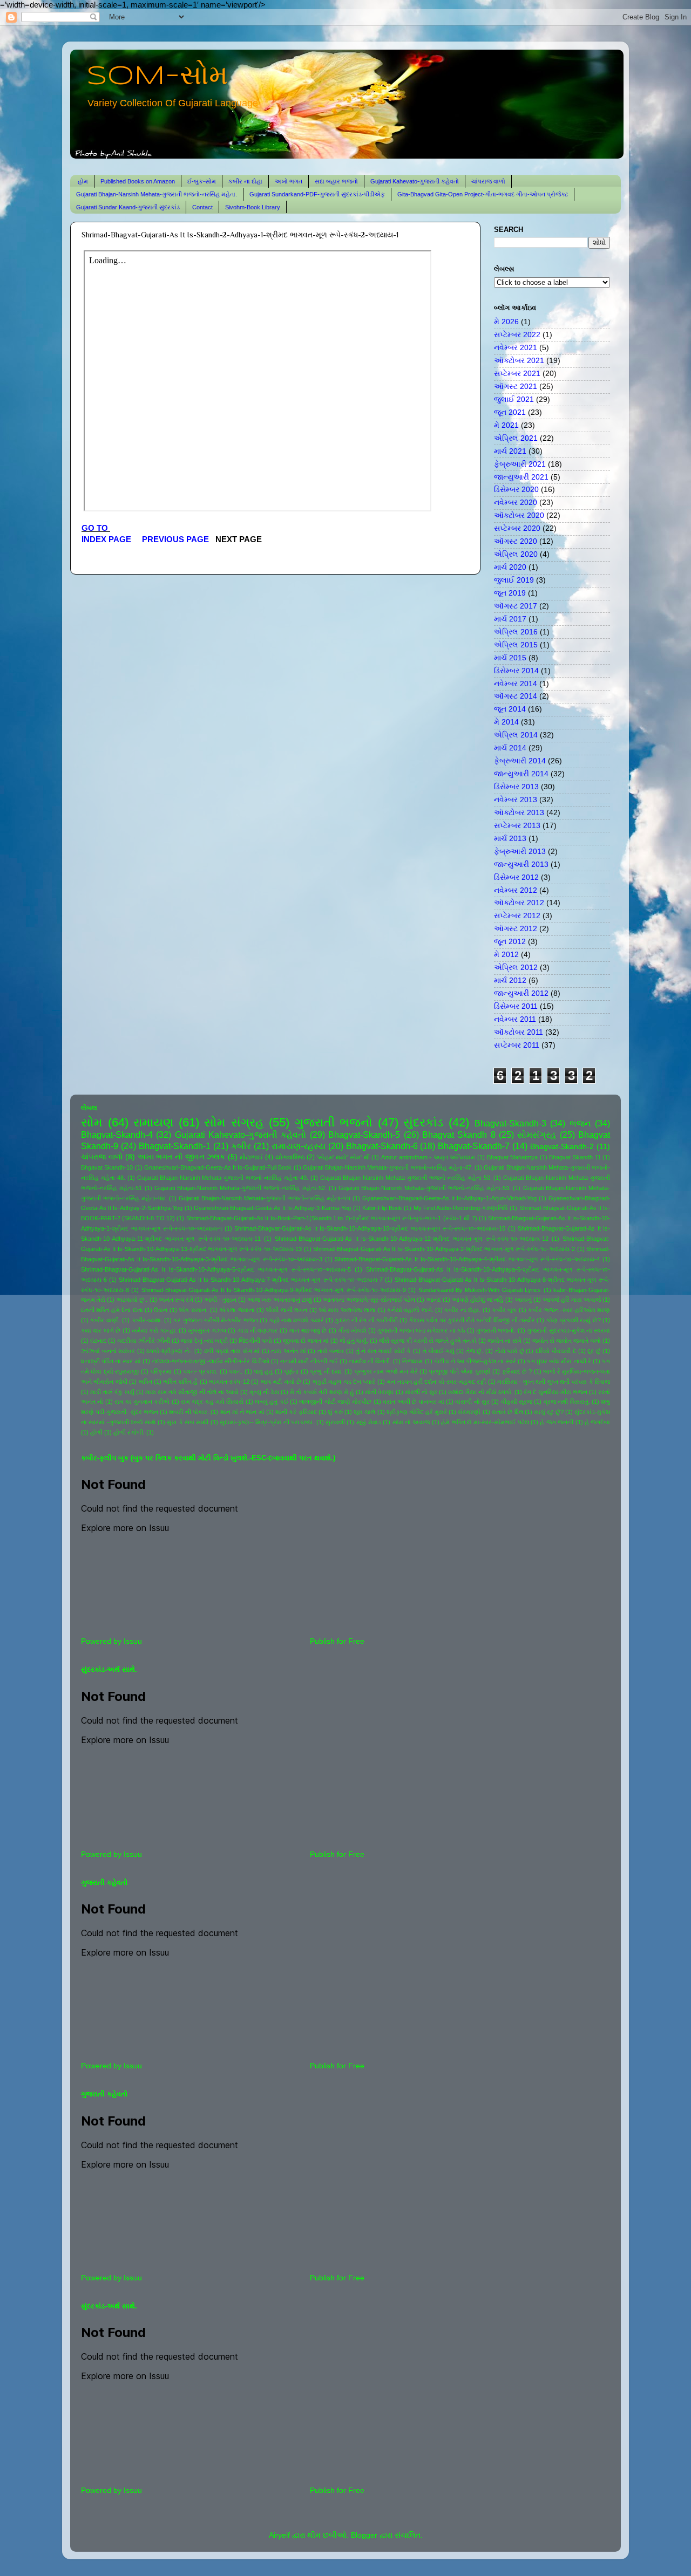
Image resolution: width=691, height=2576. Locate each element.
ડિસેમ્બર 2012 (516, 877)
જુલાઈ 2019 (514, 580)
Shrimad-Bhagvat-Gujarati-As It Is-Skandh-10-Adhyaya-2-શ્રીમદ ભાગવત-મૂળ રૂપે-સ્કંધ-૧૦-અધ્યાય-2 (444, 1249)
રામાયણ (153, 1122)
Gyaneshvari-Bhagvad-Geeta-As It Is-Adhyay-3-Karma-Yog (272, 1208)
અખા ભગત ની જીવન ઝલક (181, 1157)
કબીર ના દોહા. (462, 1310)
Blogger (364, 2535)
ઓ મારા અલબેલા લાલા (347, 1310)
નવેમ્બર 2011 (515, 1019)
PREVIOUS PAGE (175, 539)
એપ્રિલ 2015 (516, 645)
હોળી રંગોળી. (129, 1432)
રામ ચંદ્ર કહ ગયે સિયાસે (212, 1402)
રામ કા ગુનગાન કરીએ (142, 1402)
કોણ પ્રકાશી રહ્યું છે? (574, 1320)
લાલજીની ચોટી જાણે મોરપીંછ (335, 1402)
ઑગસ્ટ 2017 (516, 606)
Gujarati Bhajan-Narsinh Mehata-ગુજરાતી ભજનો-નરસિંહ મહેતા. (157, 194)
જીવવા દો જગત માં (306, 1341)
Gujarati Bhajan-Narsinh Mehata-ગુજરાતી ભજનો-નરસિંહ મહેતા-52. (241, 1188)
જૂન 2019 (510, 593)
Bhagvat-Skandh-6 (382, 1146)
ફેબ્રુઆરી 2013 (520, 852)
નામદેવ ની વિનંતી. (370, 1361)
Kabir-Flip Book (382, 1208)
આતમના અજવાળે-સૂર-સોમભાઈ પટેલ (369, 1300)
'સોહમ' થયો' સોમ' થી (343, 1157)
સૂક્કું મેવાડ (369, 1422)
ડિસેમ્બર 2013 (516, 787)
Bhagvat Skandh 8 (459, 1135)
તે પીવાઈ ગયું (439, 1351)
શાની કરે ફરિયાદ (296, 1412)
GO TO (96, 528)
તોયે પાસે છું (510, 1351)
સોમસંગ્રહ (537, 1135)
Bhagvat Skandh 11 (575, 1157)
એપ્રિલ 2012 (516, 968)
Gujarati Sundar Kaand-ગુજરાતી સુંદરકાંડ (128, 207)
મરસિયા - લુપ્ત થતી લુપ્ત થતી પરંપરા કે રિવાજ (554, 1382)
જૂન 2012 (510, 942)
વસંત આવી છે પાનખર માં (413, 1402)
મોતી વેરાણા (379, 1392)
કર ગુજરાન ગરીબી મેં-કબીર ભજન (216, 1320)
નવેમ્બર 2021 (516, 348)
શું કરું (335, 1412)
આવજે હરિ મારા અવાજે (572, 1300)
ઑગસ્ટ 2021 (516, 387)
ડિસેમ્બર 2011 (516, 1006)
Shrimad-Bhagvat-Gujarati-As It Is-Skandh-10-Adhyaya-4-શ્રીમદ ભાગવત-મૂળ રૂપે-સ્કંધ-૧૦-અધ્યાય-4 (467, 1259)
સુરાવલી (335, 1422)
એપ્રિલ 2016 (516, 632)
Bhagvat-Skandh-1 (175, 1146)
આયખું (523, 1300)
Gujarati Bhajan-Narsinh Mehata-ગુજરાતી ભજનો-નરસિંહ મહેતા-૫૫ (264, 1198)
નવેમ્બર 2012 (516, 890)
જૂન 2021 (510, 412)
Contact (202, 207)
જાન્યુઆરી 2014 (521, 774)
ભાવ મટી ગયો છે (281, 1382)
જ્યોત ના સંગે (504, 1341)
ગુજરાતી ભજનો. (496, 1330)
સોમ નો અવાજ (411, 1422)
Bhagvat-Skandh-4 (117, 1135)
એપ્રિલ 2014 (516, 735)
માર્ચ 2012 (510, 980)
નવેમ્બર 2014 (516, 684)
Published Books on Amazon (138, 181)
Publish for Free (337, 1641)
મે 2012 (506, 955)
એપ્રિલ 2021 (516, 438)
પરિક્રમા (161, 1371)
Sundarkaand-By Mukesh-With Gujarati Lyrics (480, 1290)
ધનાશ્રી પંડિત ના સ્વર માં (111, 1361)
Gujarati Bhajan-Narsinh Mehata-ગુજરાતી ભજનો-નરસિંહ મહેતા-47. (388, 1167)
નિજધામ (412, 1361)
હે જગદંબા (597, 1422)
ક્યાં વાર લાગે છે (101, 1330)
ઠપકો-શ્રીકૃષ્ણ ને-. (170, 1351)
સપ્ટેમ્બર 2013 (517, 826)
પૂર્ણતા (291, 1371)
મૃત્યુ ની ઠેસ (264, 1392)
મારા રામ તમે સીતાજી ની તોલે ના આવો (192, 1392)
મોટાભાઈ (251, 1157)
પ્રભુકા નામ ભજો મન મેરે (386, 1371)
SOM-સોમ (157, 77)
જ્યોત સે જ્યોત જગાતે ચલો (567, 1341)
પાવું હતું (263, 1371)
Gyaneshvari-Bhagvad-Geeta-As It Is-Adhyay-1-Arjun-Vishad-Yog (449, 1198)
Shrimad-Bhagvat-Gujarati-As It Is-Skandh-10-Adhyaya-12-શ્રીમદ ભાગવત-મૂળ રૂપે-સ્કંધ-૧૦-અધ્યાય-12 (412, 1239)
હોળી (96, 1432)
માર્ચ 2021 (510, 451)
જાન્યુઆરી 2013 (521, 865)
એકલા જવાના (237, 1310)
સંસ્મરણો (469, 1412)
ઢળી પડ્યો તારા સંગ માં (232, 1351)
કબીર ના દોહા (245, 181)
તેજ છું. (475, 1351)
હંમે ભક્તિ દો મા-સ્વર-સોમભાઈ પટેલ (485, 1422)
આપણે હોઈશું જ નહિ (477, 1300)
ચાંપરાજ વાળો (488, 181)
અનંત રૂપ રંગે (176, 1300)
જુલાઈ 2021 (514, 399)
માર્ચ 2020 (510, 567)
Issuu (133, 1641)
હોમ (83, 181)
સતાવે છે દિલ (507, 1412)
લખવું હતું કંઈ (272, 1402)
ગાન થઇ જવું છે (308, 1330)
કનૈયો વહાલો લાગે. (410, 1310)
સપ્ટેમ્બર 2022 (517, 335)
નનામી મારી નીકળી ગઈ (309, 1361)
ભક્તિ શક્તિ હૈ (180, 1382)
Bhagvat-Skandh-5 (364, 1135)
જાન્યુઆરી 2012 (521, 993)
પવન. (236, 1371)
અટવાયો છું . (132, 1300)
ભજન (580, 1123)
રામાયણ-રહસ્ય (299, 1146)
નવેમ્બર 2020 (516, 503)
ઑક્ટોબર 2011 (519, 1032)
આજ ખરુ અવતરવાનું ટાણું (279, 1300)
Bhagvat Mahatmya (513, 1157)
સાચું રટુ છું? (549, 1412)
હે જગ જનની (557, 1422)
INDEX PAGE (107, 539)
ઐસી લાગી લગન (286, 1310)
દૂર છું (594, 1351)
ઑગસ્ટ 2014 (516, 696)
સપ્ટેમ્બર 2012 (517, 916)
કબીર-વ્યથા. (147, 1320)
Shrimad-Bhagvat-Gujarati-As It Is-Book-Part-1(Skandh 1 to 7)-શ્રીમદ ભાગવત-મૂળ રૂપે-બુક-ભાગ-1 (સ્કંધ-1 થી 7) (332, 1218)
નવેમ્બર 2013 (516, 800)
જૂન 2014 (510, 709)
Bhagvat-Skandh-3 (510, 1123)
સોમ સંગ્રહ (234, 1122)
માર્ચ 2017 (510, 619)
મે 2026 (506, 322)
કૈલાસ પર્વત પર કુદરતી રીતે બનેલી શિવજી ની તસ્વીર (472, 1320)
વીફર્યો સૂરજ (517, 1402)
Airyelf (279, 2535)
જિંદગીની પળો (255, 1341)
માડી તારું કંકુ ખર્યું (112, 1392)
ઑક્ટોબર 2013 (519, 813)
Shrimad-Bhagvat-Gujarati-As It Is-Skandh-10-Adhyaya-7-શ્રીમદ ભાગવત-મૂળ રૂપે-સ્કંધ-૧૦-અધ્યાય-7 (250, 1280)
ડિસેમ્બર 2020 (516, 490)
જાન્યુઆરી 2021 (521, 477)
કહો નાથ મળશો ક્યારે (297, 1320)
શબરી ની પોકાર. (189, 1412)
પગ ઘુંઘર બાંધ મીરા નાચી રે (559, 1361)
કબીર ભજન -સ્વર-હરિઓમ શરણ (569, 1310)
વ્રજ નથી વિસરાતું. (567, 1402)
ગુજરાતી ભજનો (334, 1122)
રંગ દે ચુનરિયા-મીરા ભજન (555, 1392)
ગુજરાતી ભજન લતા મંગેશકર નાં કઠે (421, 1330)
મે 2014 (506, 722)
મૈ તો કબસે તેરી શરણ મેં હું (322, 1392)
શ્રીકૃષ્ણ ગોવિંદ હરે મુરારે (417, 1412)
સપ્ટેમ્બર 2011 (517, 1045)
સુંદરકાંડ (423, 1122)
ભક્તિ (145, 1382)
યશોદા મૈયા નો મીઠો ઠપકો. (480, 1392)
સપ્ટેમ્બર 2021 (517, 374)
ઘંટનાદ (98, 1341)
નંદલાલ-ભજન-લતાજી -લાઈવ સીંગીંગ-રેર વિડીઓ (211, 1361)
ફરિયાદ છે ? (517, 1371)
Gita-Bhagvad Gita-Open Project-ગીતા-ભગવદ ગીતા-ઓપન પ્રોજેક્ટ (483, 194)
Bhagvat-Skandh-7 (474, 1146)
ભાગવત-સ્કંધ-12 (229, 1382)
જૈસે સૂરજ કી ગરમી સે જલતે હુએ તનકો (428, 1341)
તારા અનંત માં (288, 1351)
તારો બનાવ (331, 1351)
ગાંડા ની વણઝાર (258, 1330)
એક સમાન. (193, 1310)
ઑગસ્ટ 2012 (516, 929)
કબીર (241, 1146)
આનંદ (433, 1300)
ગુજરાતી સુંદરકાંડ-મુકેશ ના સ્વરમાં (568, 1330)
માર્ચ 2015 (510, 658)
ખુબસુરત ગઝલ (207, 1330)
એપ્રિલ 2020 (516, 554)
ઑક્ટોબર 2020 (519, 515)
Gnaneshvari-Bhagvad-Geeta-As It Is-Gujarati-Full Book (218, 1167)
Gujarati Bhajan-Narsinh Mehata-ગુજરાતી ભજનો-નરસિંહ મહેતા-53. (425, 1188)
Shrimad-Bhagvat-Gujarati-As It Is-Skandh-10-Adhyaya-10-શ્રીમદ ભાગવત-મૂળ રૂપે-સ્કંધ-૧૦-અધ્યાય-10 (370, 1228)
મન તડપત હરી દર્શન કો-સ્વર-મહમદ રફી (436, 1382)
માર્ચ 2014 (510, 748)
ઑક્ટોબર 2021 (519, 361)
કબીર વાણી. (105, 1320)
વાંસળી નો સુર (472, 1402)
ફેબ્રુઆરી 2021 (520, 464)
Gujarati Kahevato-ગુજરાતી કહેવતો (415, 181)
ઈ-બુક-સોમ (202, 181)
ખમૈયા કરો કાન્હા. (154, 1330)
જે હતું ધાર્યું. (354, 1341)
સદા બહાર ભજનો (336, 181)
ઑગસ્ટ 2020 (516, 541)
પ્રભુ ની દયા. (326, 1371)
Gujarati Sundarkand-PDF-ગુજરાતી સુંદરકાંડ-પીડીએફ (317, 194)
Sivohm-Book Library (253, 207)
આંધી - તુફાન (220, 1300)
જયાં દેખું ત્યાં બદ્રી (204, 1341)
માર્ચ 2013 (510, 839)
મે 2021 (506, 425)
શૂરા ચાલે (364, 1412)
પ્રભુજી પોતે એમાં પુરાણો (459, 1371)
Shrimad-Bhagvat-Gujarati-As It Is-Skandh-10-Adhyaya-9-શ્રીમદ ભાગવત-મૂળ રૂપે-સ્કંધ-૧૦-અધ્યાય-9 (274, 1290)
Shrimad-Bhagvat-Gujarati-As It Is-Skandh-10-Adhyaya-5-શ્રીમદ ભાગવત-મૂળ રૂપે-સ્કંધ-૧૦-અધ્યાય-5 (216, 1269)
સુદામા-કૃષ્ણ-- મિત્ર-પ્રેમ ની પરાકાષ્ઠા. (267, 1422)
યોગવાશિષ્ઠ (290, 1157)
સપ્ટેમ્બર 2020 (517, 528)
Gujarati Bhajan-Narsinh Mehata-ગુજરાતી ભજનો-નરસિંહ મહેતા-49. (223, 1178)
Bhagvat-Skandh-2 (562, 1147)
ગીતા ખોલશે (352, 1330)
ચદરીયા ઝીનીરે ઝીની (144, 1341)
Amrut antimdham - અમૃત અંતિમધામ (428, 1157)
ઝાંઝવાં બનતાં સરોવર (108, 1351)
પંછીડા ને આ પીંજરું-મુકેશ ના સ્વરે (475, 1361)
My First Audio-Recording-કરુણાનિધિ (461, 1208)
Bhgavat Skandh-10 (107, 1167)
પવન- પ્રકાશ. (200, 1371)
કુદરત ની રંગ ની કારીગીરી (367, 1320)
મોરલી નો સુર (421, 1392)
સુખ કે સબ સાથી (188, 1422)
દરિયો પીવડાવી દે (556, 1351)
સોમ (92, 1122)
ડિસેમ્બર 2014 (516, 671)
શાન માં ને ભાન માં (242, 1412)
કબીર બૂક (504, 1310)
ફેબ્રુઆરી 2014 (520, 761)
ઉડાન (161, 1310)
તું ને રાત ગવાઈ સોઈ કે (384, 1351)
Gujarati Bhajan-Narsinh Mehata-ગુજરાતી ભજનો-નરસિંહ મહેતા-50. (406, 1178)
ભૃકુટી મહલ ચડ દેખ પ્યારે (344, 1382)
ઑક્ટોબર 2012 (519, 903)
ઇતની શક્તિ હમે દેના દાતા (112, 1310)
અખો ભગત (289, 181)
